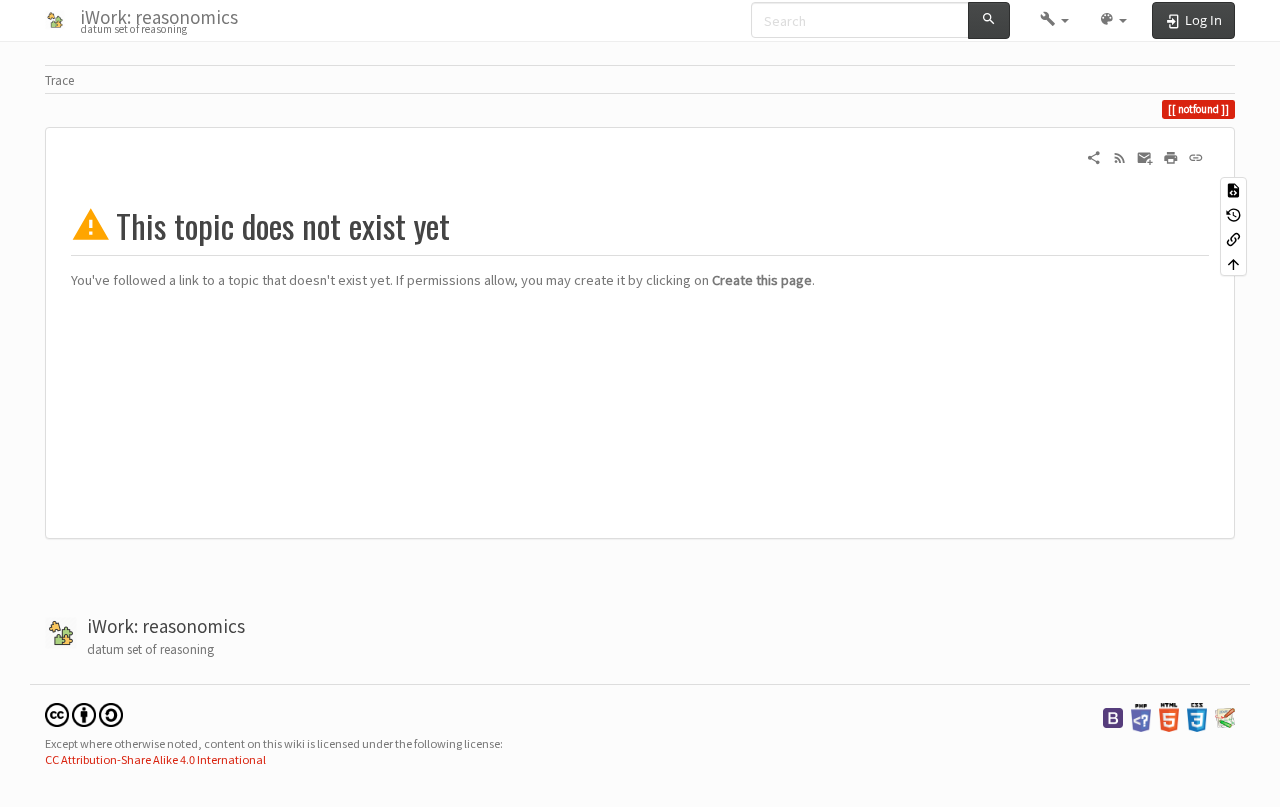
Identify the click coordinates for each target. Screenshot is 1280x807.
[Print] (1171, 156)
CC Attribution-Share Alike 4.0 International (155, 759)
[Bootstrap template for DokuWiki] (1113, 715)
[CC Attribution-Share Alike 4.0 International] (84, 713)
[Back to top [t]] (1233, 263)
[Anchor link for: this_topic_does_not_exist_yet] (466, 226)
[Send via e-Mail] (1145, 156)
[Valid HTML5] (1169, 715)
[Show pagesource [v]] (1233, 189)
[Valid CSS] (1197, 715)
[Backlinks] (1233, 238)
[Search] (989, 20)
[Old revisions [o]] (1233, 214)
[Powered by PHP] (1141, 715)
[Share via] (1094, 156)
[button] (1054, 20)
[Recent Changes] (1120, 156)
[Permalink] (1196, 156)
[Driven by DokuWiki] (1225, 715)
